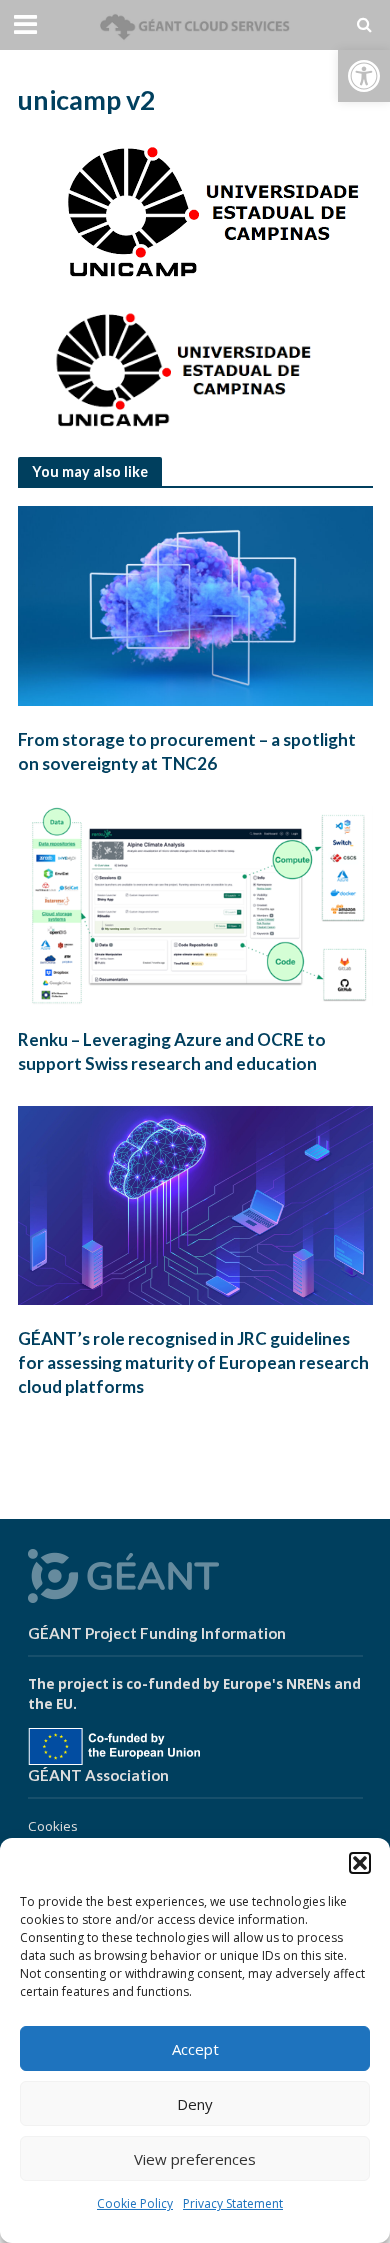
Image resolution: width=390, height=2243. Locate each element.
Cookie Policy (135, 2203)
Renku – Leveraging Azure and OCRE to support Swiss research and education (172, 1051)
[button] (364, 76)
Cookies (53, 1826)
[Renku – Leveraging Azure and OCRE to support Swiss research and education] (195, 904)
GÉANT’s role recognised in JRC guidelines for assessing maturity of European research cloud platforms (193, 1362)
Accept (195, 2049)
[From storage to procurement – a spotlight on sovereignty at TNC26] (195, 604)
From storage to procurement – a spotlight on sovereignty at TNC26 (187, 751)
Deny (195, 2104)
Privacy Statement (233, 2203)
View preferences (195, 2159)
